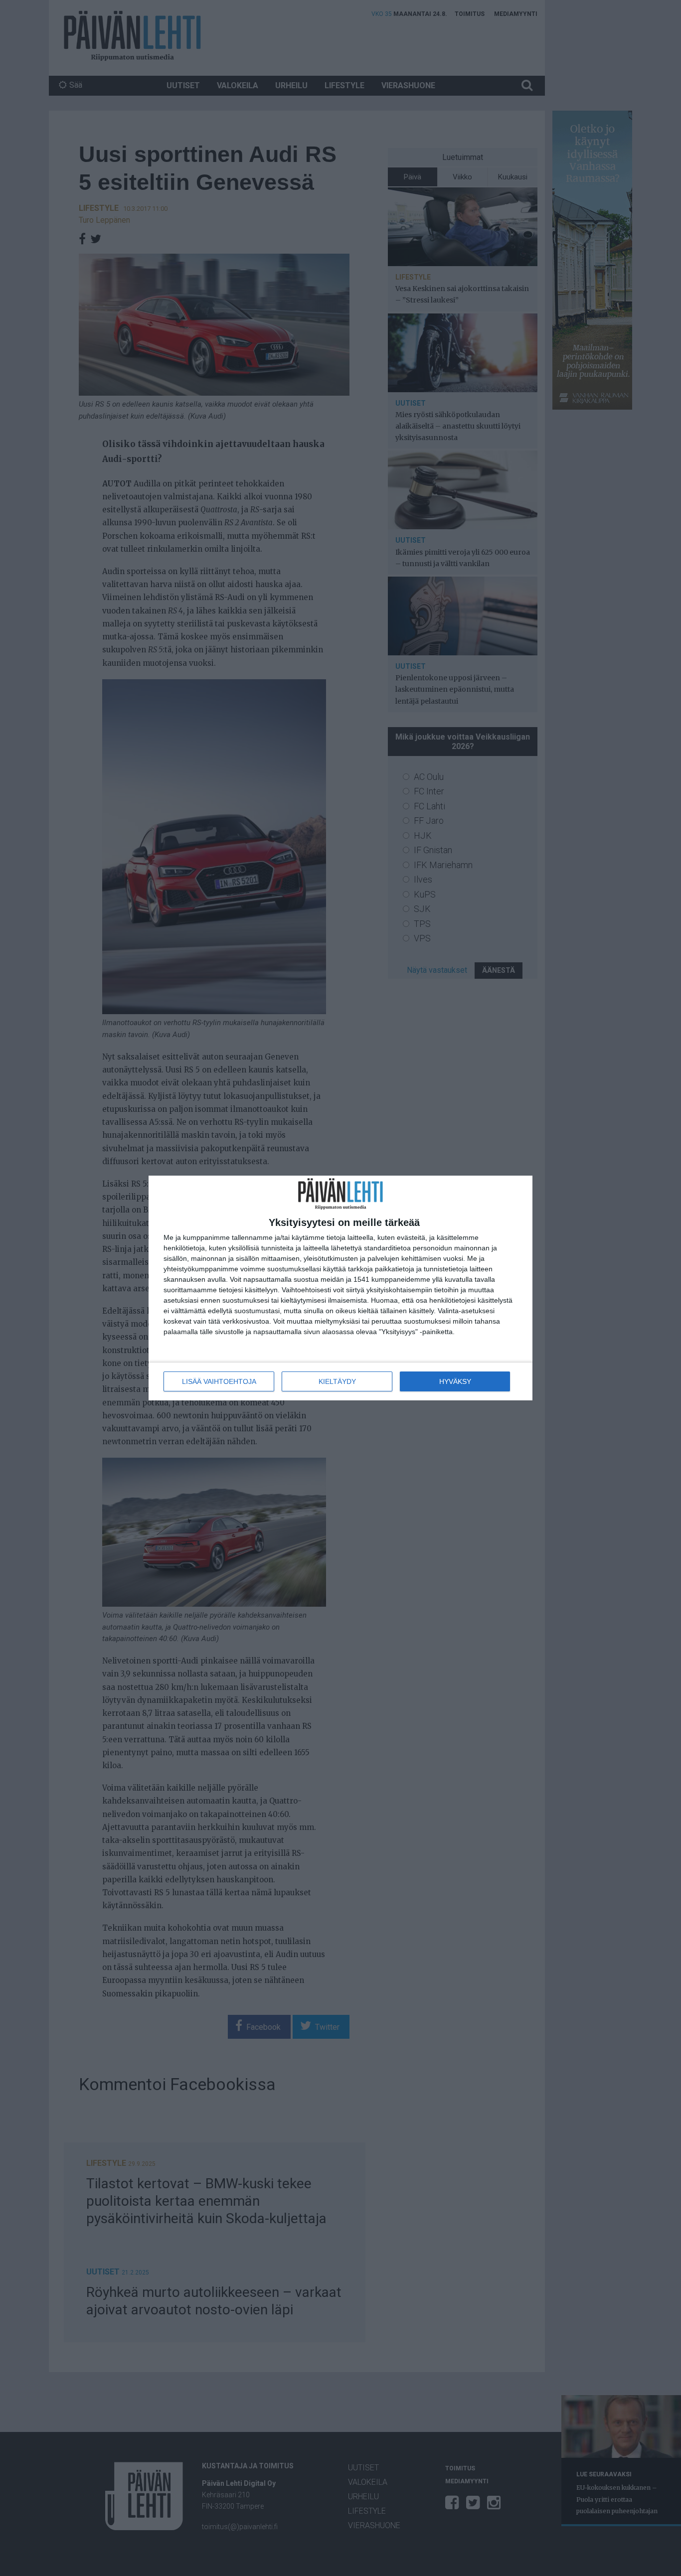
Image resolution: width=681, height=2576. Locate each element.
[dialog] (340, 1288)
